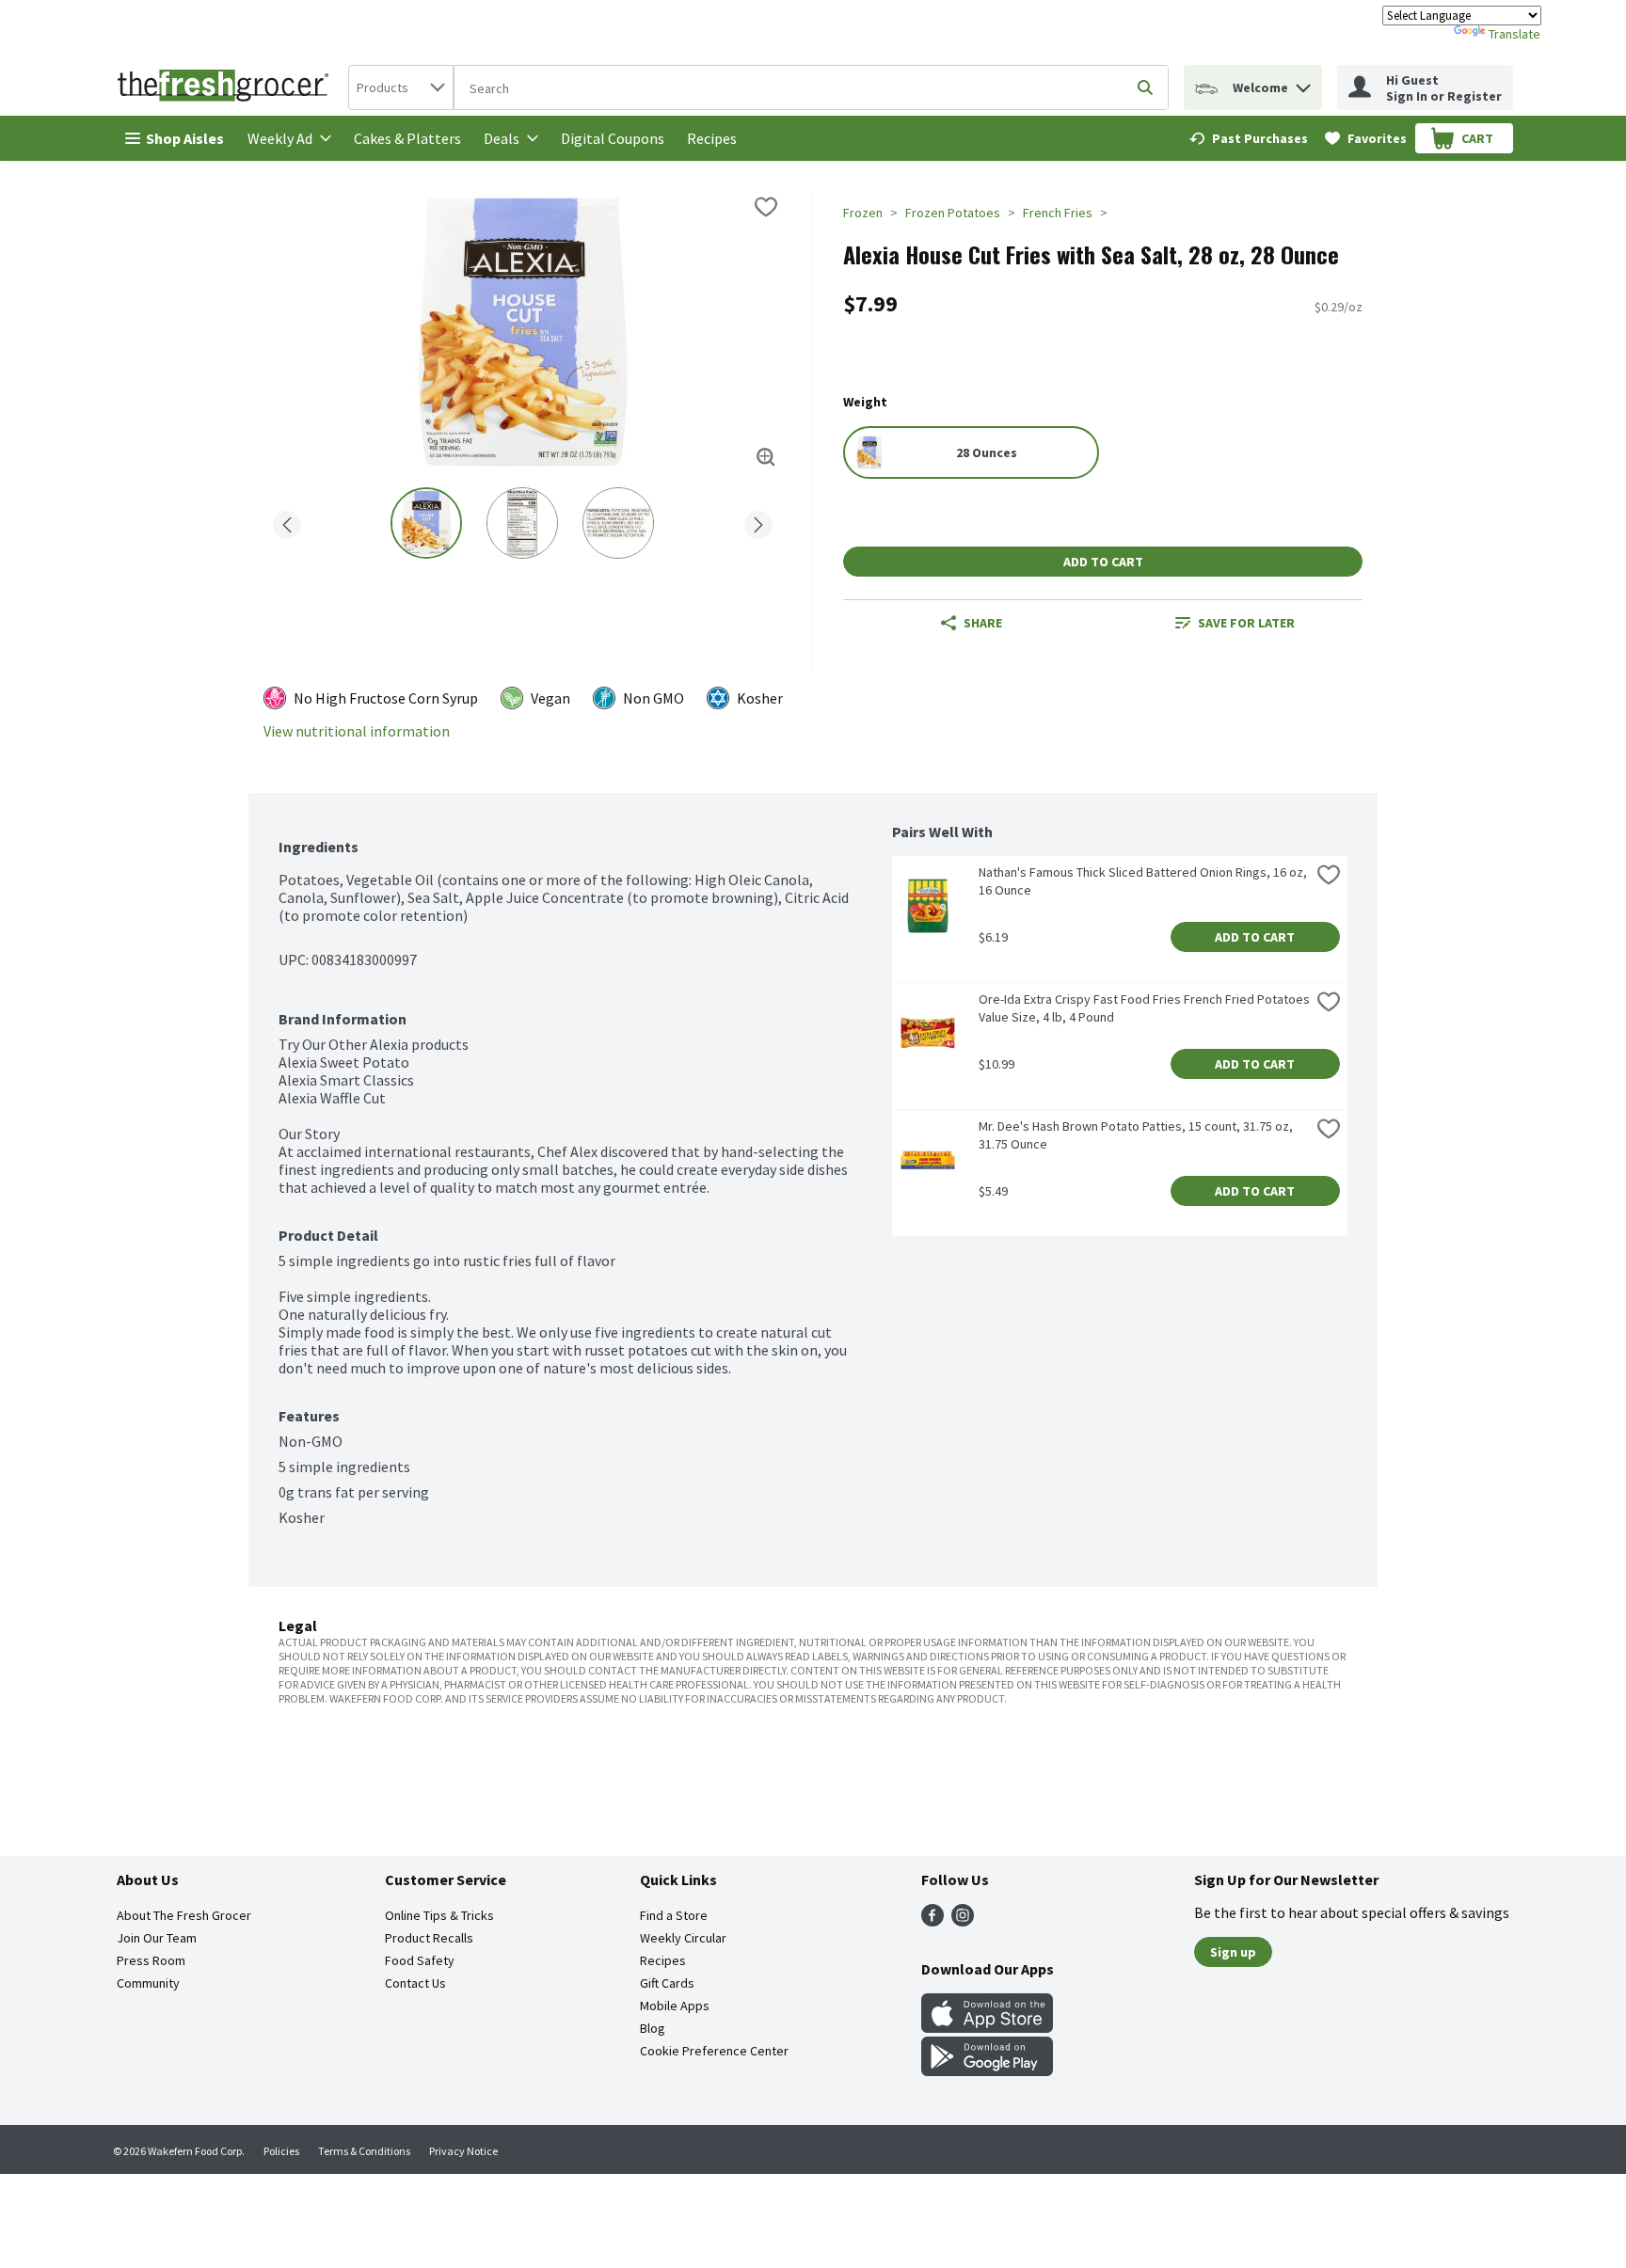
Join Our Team (157, 1938)
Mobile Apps (675, 2006)
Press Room (151, 1960)
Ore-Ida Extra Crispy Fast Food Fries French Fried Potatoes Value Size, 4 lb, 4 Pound (1144, 1008)
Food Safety (420, 1960)
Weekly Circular (683, 1938)
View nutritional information (357, 731)
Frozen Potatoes (953, 213)
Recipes (712, 138)
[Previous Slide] (287, 522)
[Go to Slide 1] (426, 523)
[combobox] (401, 87)
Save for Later (1246, 623)
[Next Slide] (758, 522)
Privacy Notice (463, 2151)
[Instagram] (963, 1921)
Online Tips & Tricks (439, 1915)
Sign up (1233, 1952)
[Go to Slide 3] (618, 523)
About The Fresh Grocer (184, 1915)
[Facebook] (933, 1921)
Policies (281, 2151)
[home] (227, 87)
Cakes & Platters (407, 138)
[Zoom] (766, 457)
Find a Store (674, 1915)
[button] (1303, 83)
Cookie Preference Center (714, 2051)
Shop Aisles (185, 138)
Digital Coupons (613, 138)
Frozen (863, 213)
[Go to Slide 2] (522, 523)
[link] (1249, 138)
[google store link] (987, 2070)
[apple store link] (987, 2027)
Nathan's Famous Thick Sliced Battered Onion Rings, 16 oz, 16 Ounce (1144, 881)
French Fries (1058, 213)
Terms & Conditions (364, 2151)
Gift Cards (667, 1983)
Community (148, 1983)
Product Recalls (429, 1938)
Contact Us (415, 1983)
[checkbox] (766, 207)
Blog (653, 2028)
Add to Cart (1103, 562)
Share (983, 623)
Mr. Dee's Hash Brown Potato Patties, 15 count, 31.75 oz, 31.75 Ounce (1137, 1135)
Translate (1514, 34)
